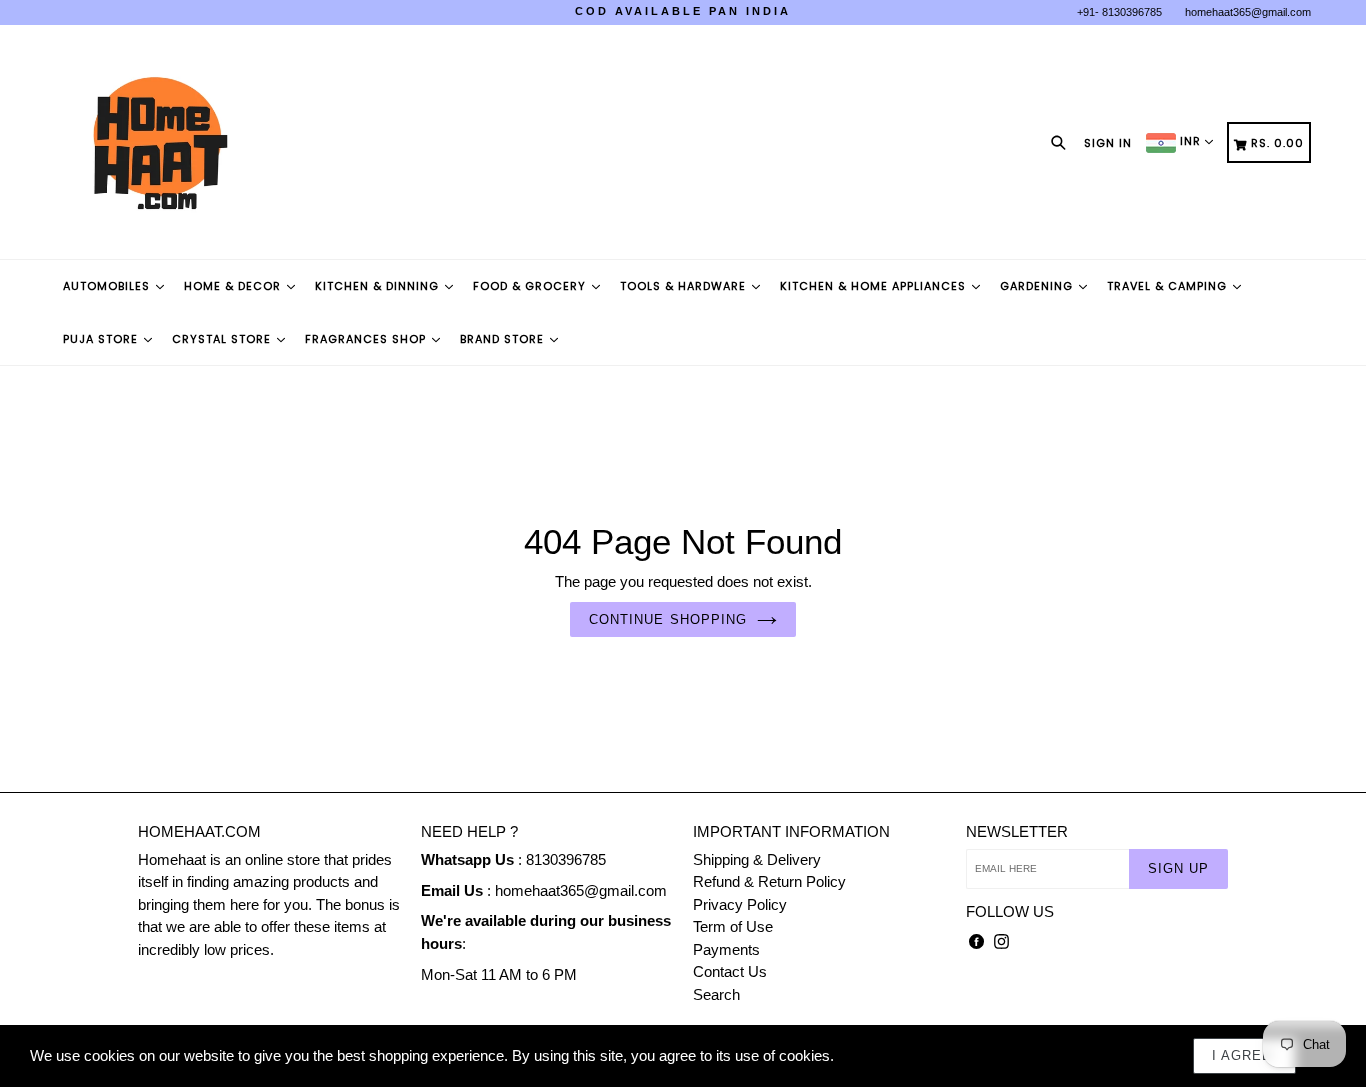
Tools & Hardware (685, 286)
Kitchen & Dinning (379, 286)
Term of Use (733, 926)
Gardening (1038, 286)
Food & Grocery (531, 286)
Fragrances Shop (367, 339)
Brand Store (504, 339)
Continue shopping (668, 619)
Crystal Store (223, 339)
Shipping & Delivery (757, 859)
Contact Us (730, 971)
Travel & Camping (1169, 286)
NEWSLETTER (1017, 831)
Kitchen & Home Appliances (875, 286)
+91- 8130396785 (1119, 12)
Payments (726, 949)
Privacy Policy (740, 904)
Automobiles (108, 286)
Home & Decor (234, 286)
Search (716, 994)
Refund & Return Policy (769, 881)
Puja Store (102, 339)
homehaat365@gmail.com (1248, 12)
